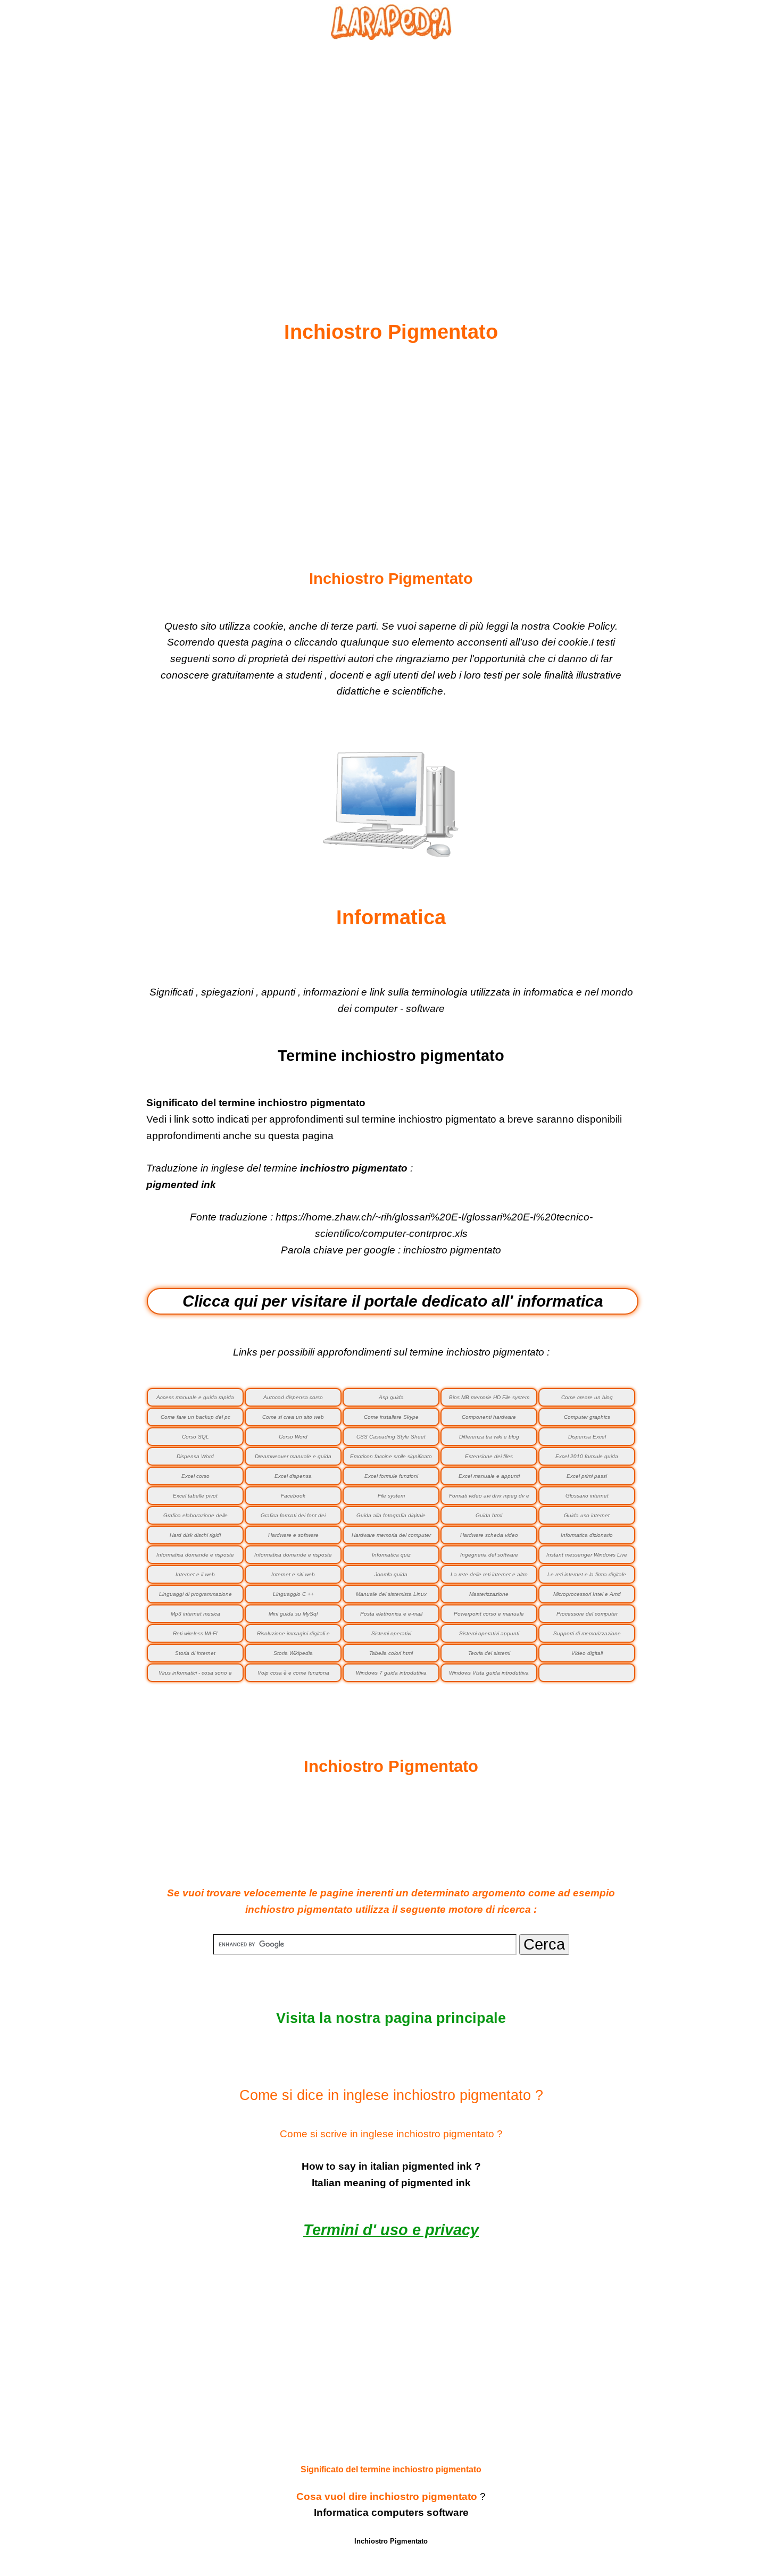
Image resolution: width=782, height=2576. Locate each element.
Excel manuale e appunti (489, 1476)
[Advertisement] (391, 155)
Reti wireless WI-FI (195, 1633)
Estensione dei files (489, 1456)
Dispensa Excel (587, 1437)
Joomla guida (391, 1574)
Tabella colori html (391, 1653)
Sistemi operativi (391, 1633)
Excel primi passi (587, 1476)
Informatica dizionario (587, 1535)
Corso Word (293, 1437)
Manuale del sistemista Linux (391, 1594)
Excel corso (195, 1476)
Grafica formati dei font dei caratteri (293, 1519)
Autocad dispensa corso (293, 1397)
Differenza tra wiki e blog (489, 1437)
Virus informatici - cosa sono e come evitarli (195, 1676)
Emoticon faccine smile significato (391, 1456)
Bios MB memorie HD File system (489, 1397)
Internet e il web (195, 1574)
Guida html (489, 1515)
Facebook (293, 1496)
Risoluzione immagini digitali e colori (293, 1637)
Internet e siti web (293, 1574)
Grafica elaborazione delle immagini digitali (195, 1519)
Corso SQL (195, 1437)
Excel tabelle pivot (195, 1496)
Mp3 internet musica (195, 1614)
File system (391, 1496)
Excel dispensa (293, 1476)
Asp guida (391, 1397)
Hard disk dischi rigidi (195, 1535)
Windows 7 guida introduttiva (391, 1673)
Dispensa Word (195, 1456)
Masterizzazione (489, 1594)
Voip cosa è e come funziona (293, 1673)
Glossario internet (587, 1496)
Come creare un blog (587, 1397)
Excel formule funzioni (391, 1476)
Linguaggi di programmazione (195, 1594)
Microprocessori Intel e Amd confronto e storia (587, 1597)
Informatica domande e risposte (293, 1555)
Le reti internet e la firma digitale (587, 1574)
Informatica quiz (391, 1555)
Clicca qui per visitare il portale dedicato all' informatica (393, 1301)
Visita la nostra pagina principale (391, 2018)
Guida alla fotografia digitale (391, 1515)
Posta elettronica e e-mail (391, 1614)
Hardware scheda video (489, 1535)
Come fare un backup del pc (195, 1417)
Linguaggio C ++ (293, 1594)
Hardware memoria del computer (391, 1535)
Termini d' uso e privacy (391, 2230)
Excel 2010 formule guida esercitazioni (587, 1460)
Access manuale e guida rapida (195, 1397)
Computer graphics (587, 1417)
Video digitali (587, 1653)
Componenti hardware (489, 1417)
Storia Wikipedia (293, 1653)
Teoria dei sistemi (489, 1653)
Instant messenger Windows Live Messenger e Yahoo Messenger (587, 1558)
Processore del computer (587, 1614)
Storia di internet (195, 1653)
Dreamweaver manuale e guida (293, 1456)
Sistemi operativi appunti (489, 1633)
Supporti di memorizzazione (587, 1633)
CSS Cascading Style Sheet (391, 1437)
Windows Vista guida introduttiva (489, 1673)
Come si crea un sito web (293, 1417)
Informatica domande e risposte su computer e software (195, 1558)
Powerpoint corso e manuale (489, 1614)
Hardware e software (293, 1535)
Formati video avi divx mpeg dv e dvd (489, 1499)
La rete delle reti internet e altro (489, 1574)
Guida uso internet (587, 1515)
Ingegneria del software (489, 1555)
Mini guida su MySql (293, 1614)
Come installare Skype (391, 1417)
